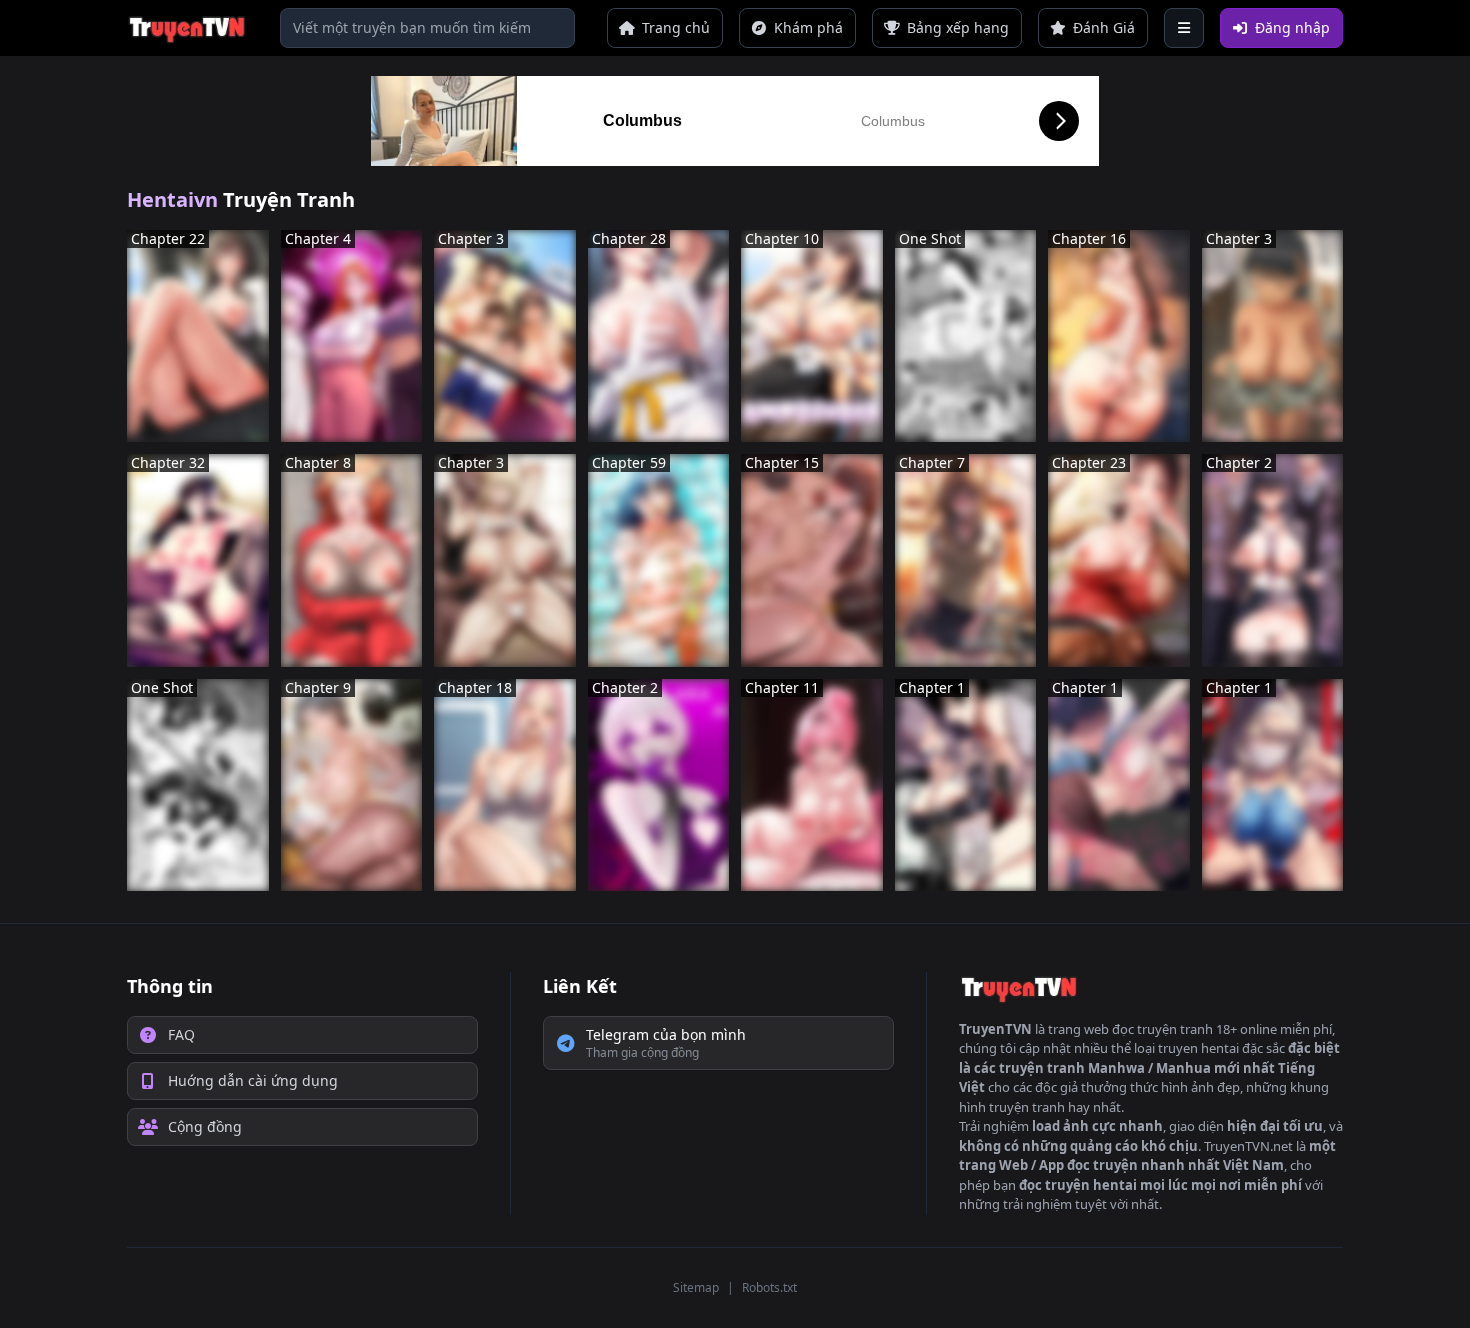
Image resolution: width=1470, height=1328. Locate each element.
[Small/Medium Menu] (1184, 28)
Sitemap (696, 1287)
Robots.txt (769, 1287)
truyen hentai (1198, 1048)
